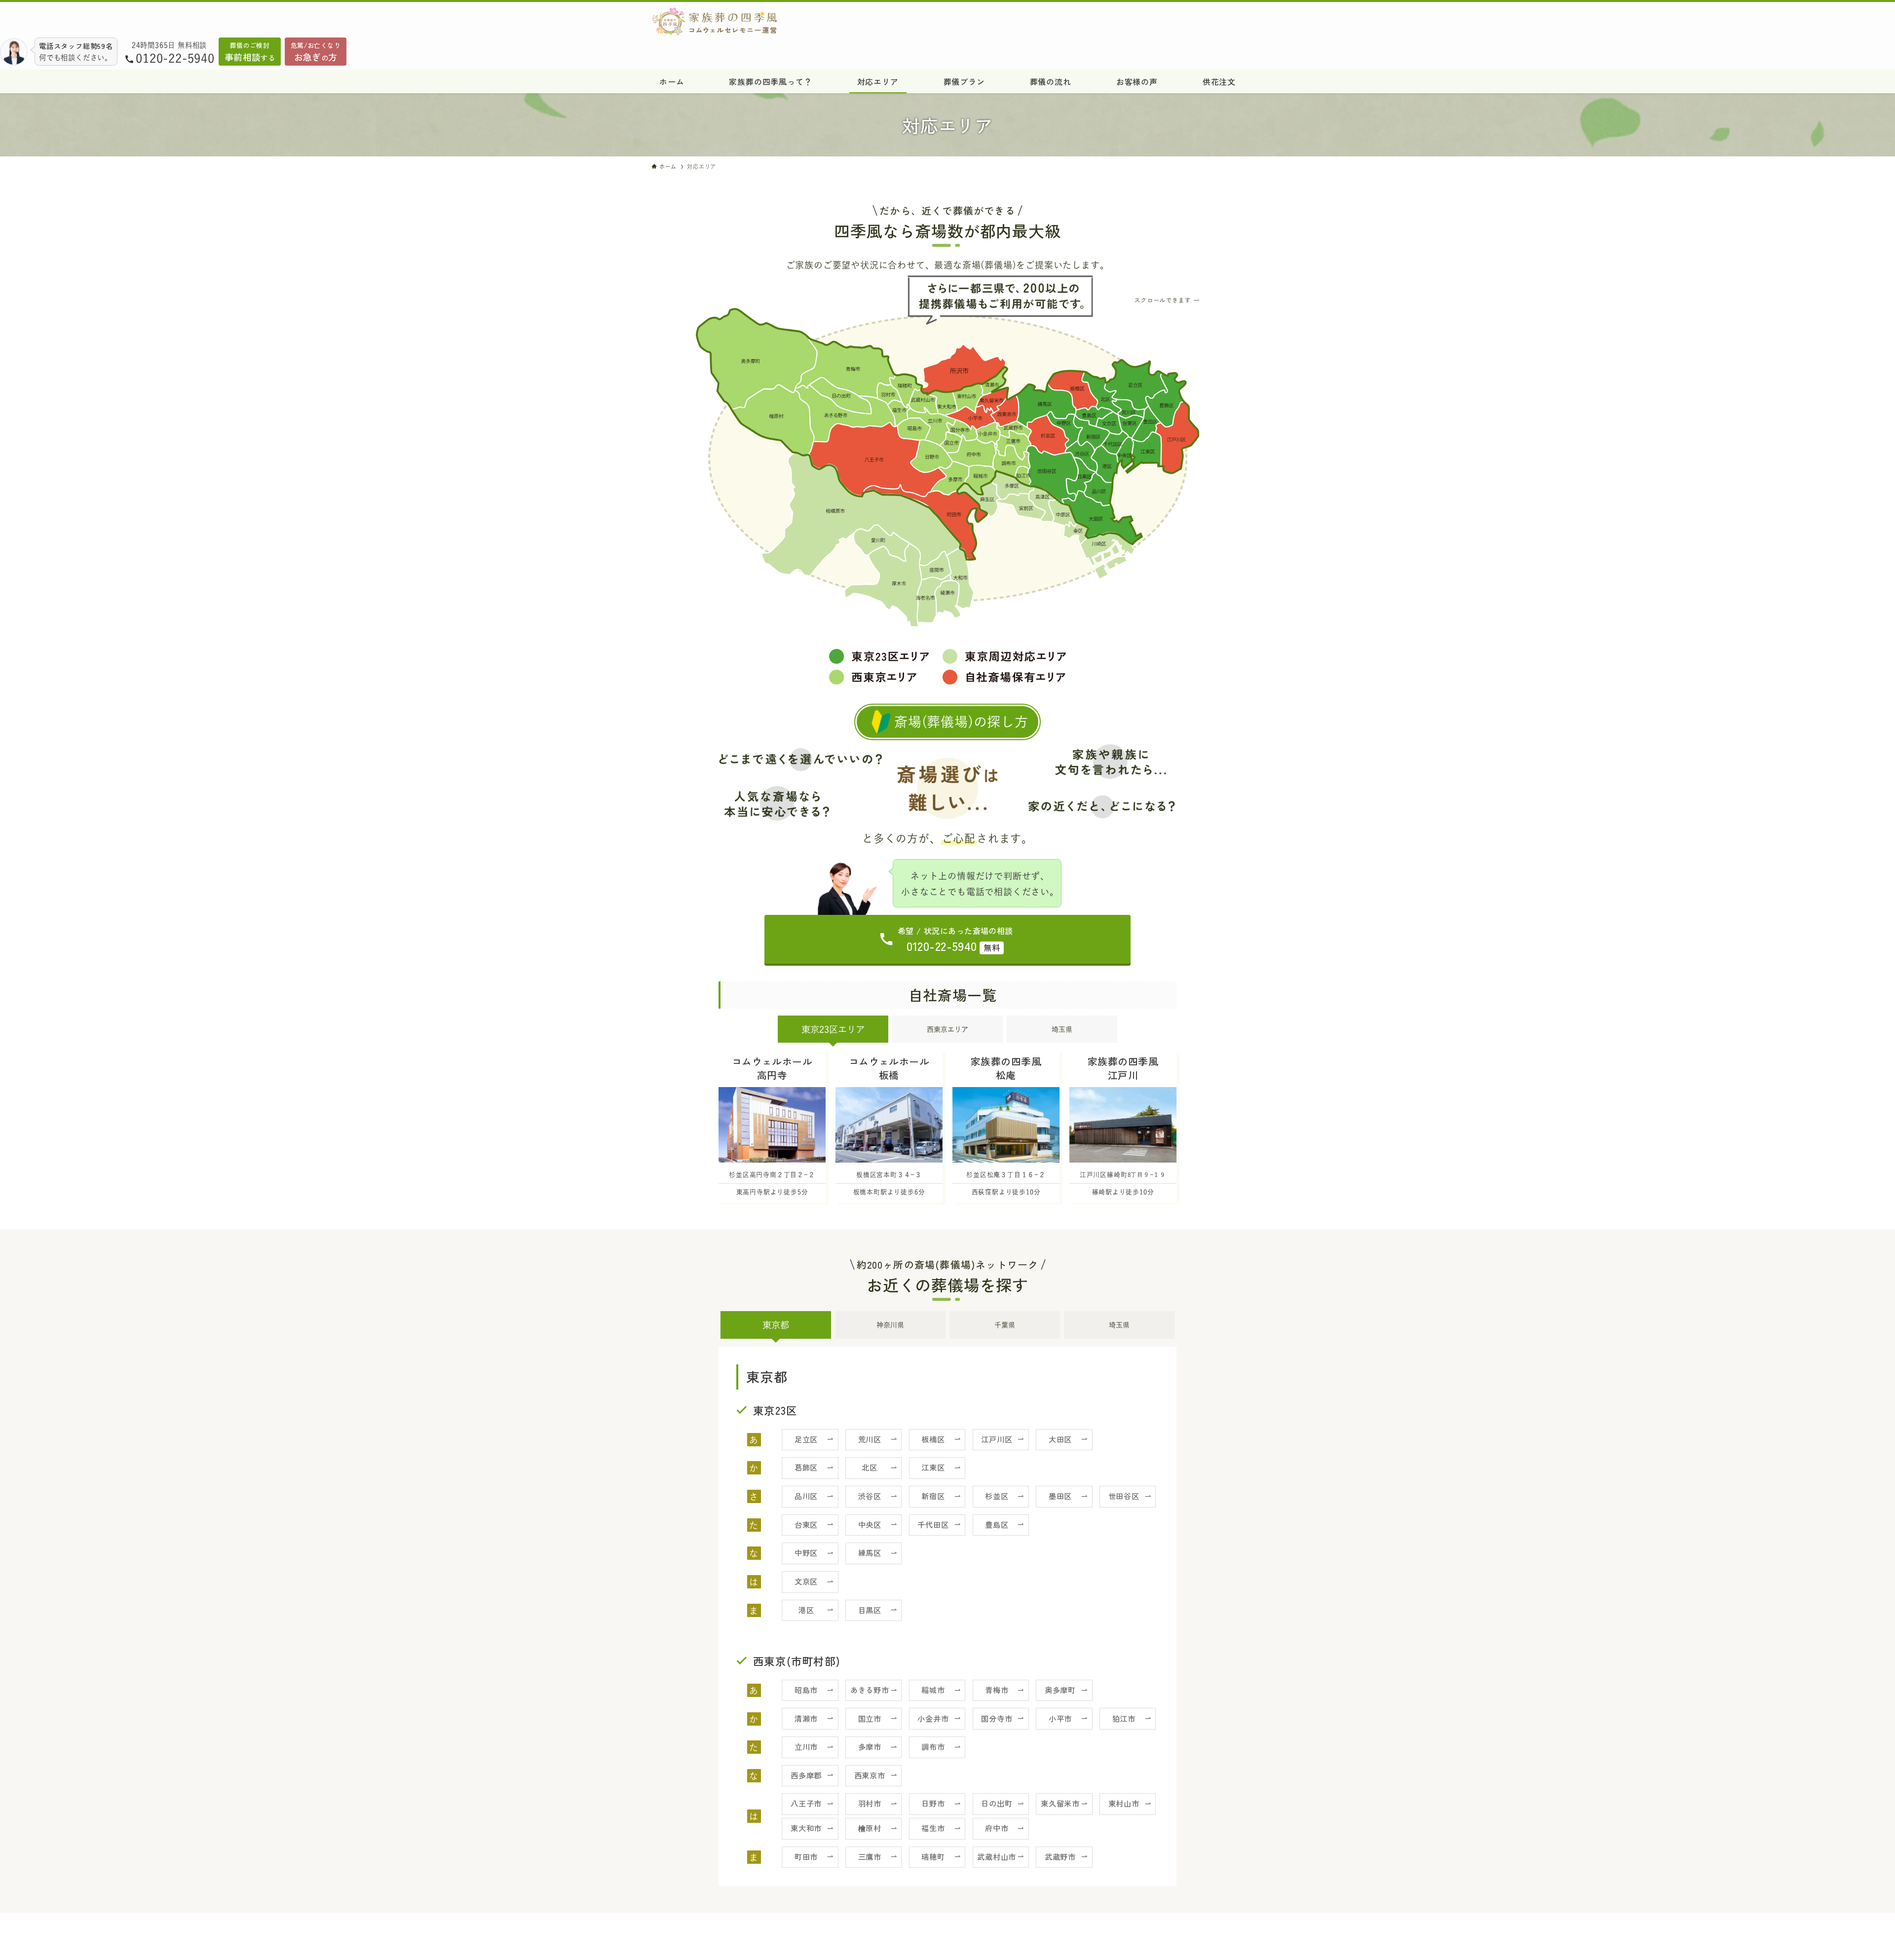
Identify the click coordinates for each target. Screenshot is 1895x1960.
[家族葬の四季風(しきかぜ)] (832, 22)
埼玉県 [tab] (1062, 1029)
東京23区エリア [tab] (833, 1029)
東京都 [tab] (776, 1325)
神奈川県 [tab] (890, 1325)
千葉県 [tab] (1005, 1325)
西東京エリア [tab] (947, 1029)
